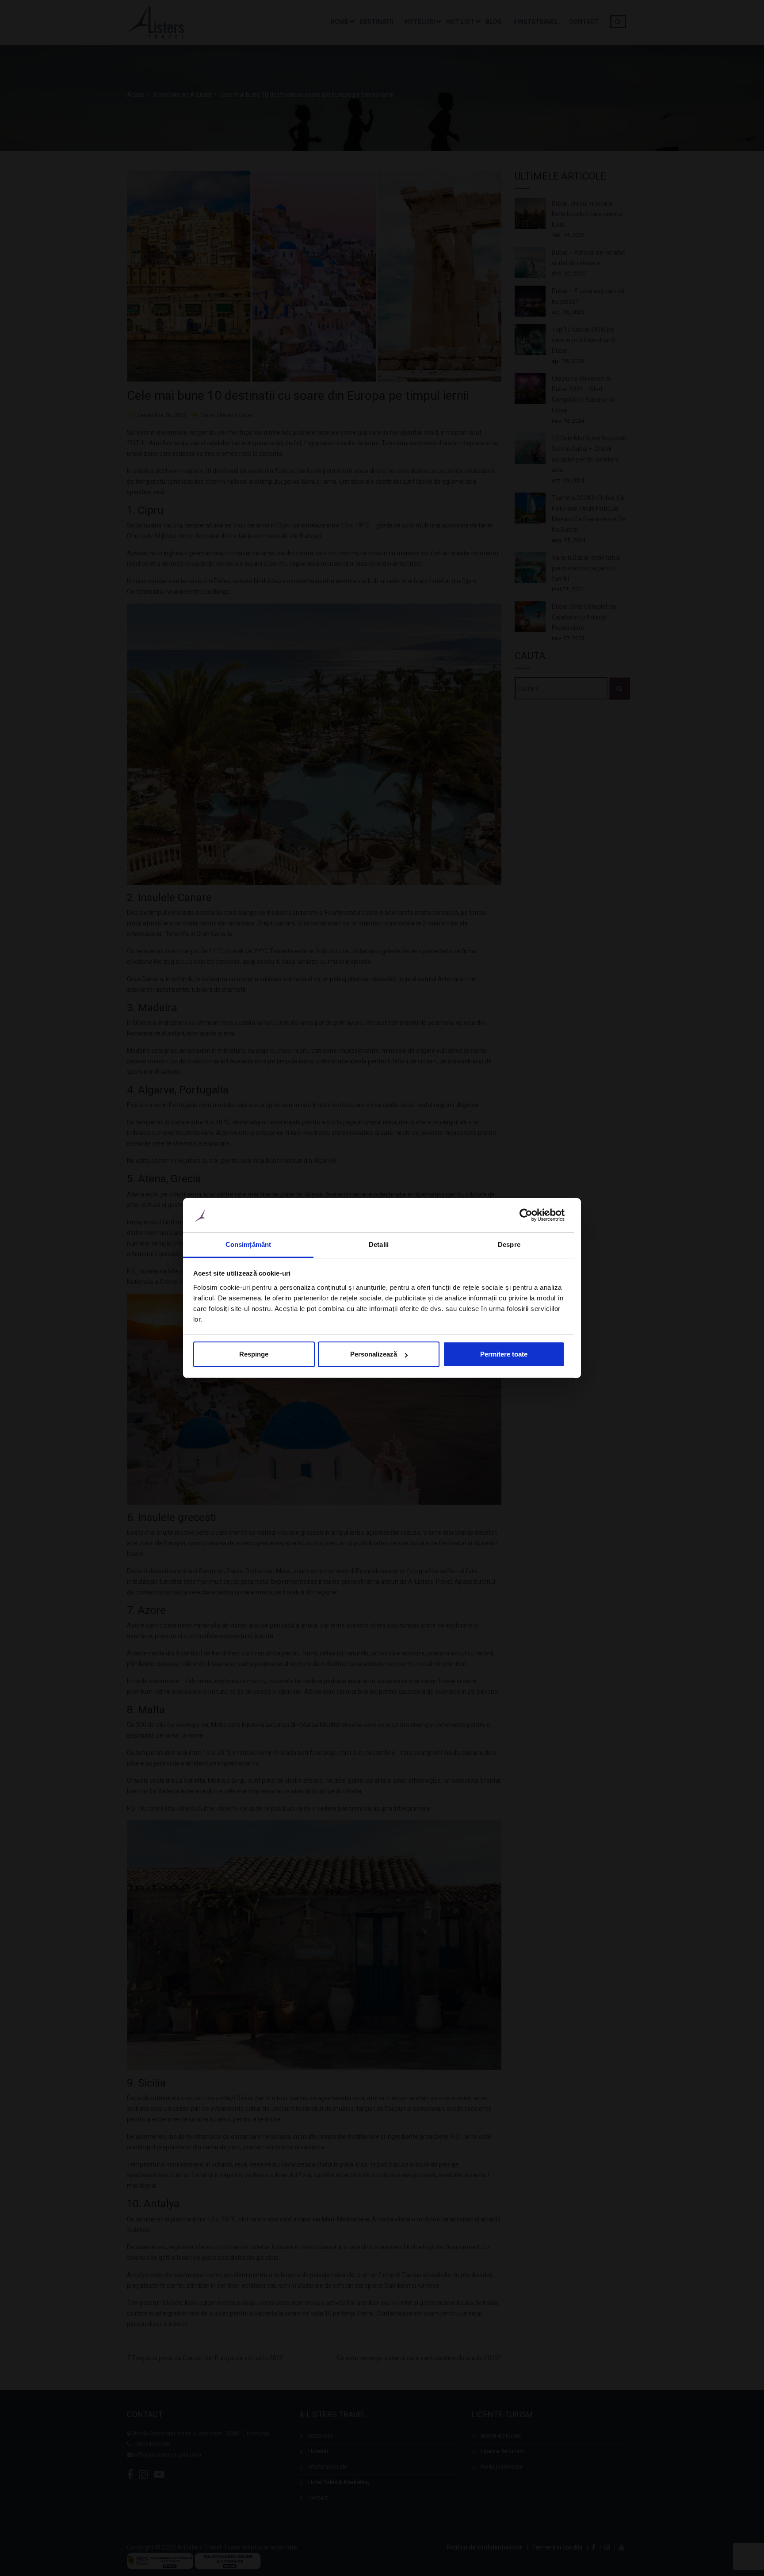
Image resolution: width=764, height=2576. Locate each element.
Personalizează (374, 1354)
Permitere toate (504, 1354)
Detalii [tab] (379, 1244)
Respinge (254, 1354)
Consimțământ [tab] (248, 1244)
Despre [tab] (509, 1244)
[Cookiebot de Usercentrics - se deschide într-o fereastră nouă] (526, 1215)
